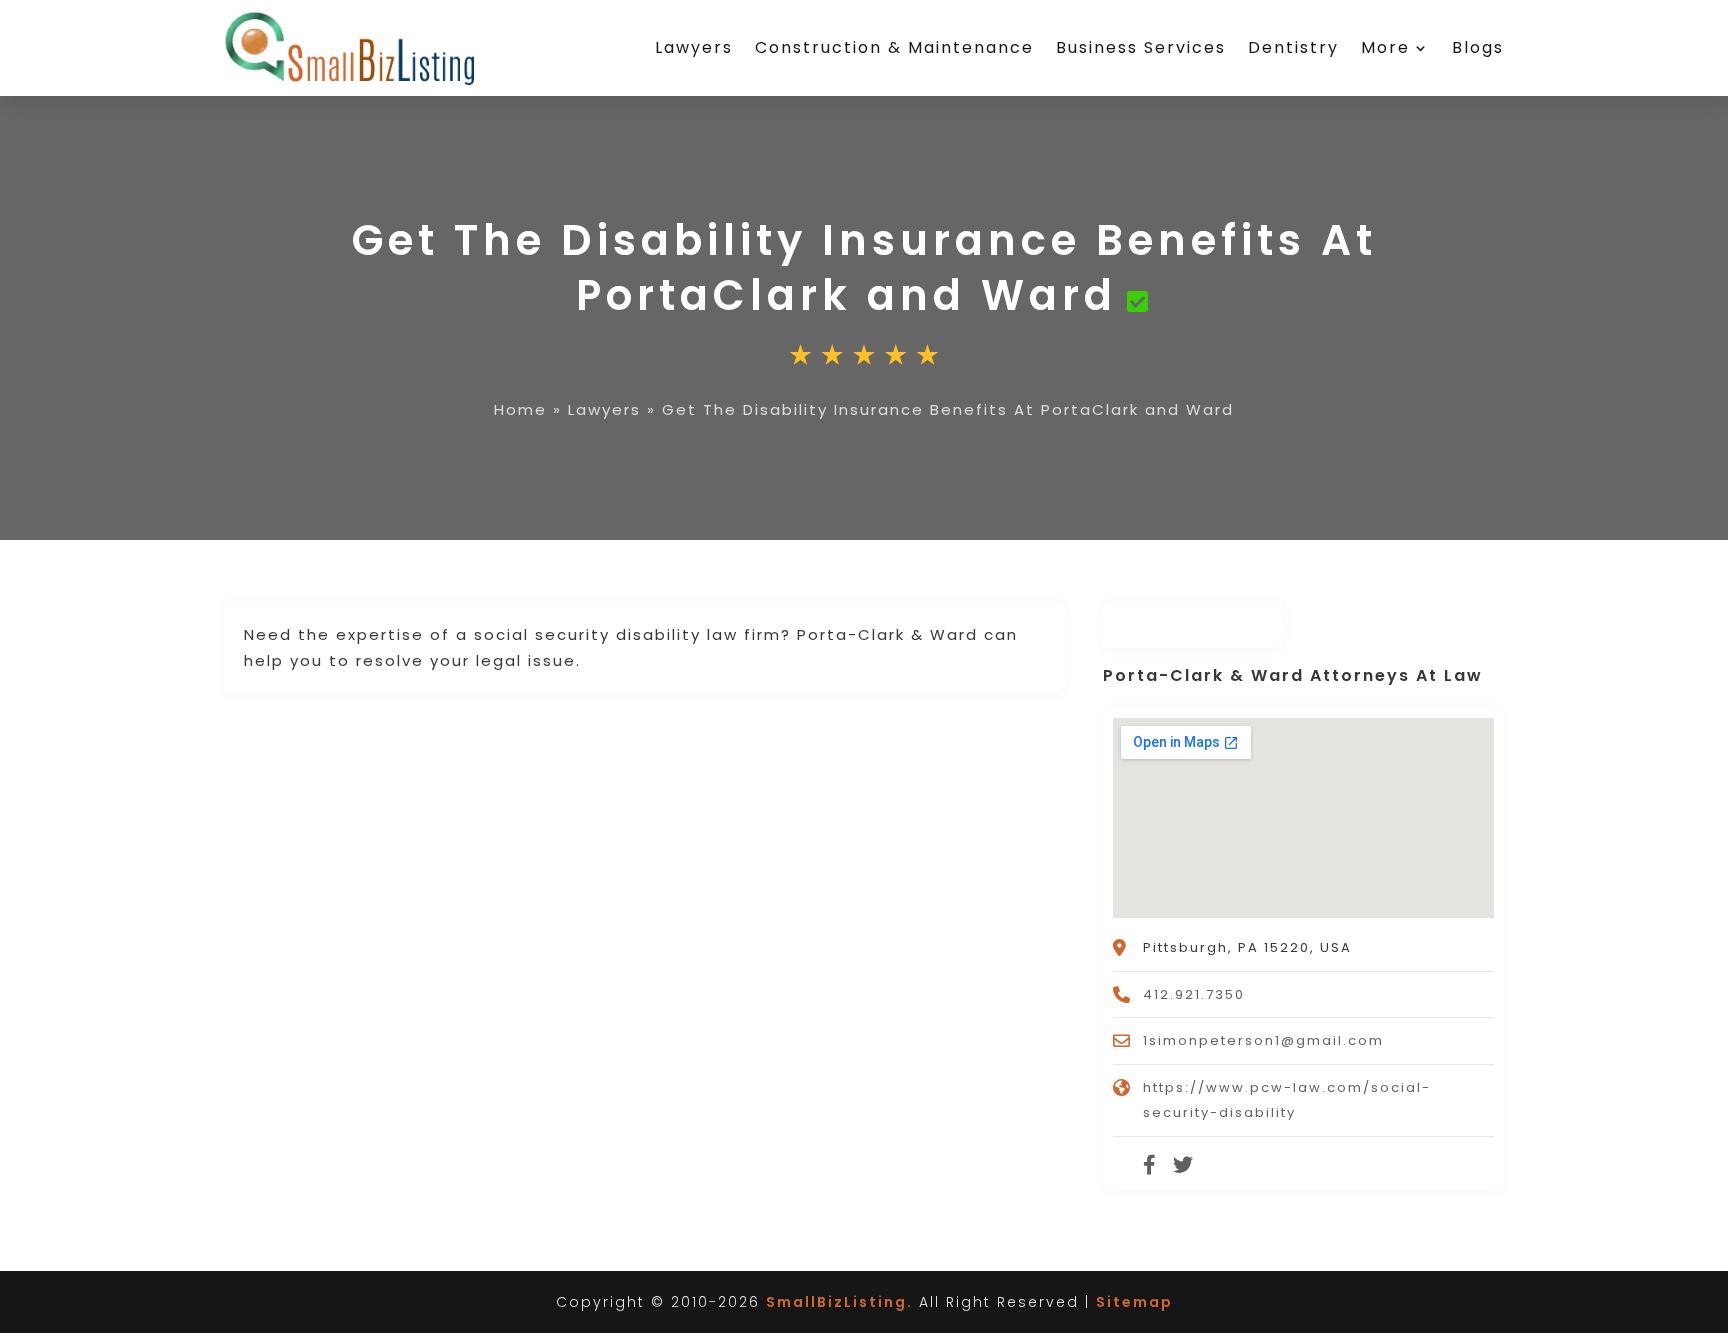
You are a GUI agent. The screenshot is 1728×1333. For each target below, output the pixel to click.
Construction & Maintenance (894, 47)
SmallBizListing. (839, 1302)
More (1385, 47)
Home (520, 409)
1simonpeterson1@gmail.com (1263, 1040)
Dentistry (1293, 47)
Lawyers (694, 47)
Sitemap (1134, 1302)
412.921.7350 (1194, 994)
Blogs (1478, 47)
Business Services (1141, 47)
